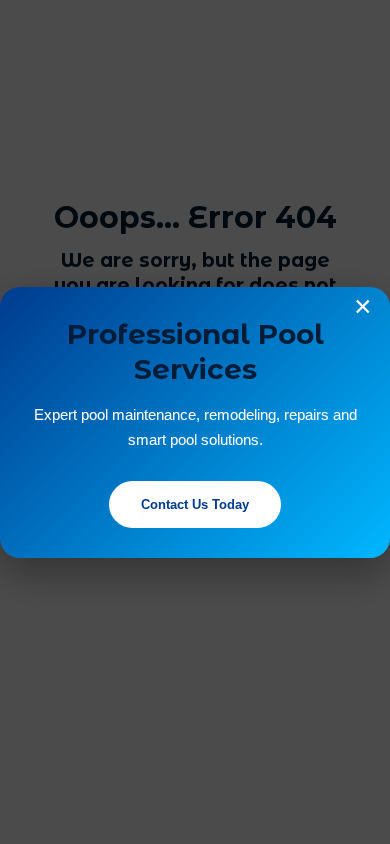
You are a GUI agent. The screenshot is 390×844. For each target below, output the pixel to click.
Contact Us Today (195, 504)
